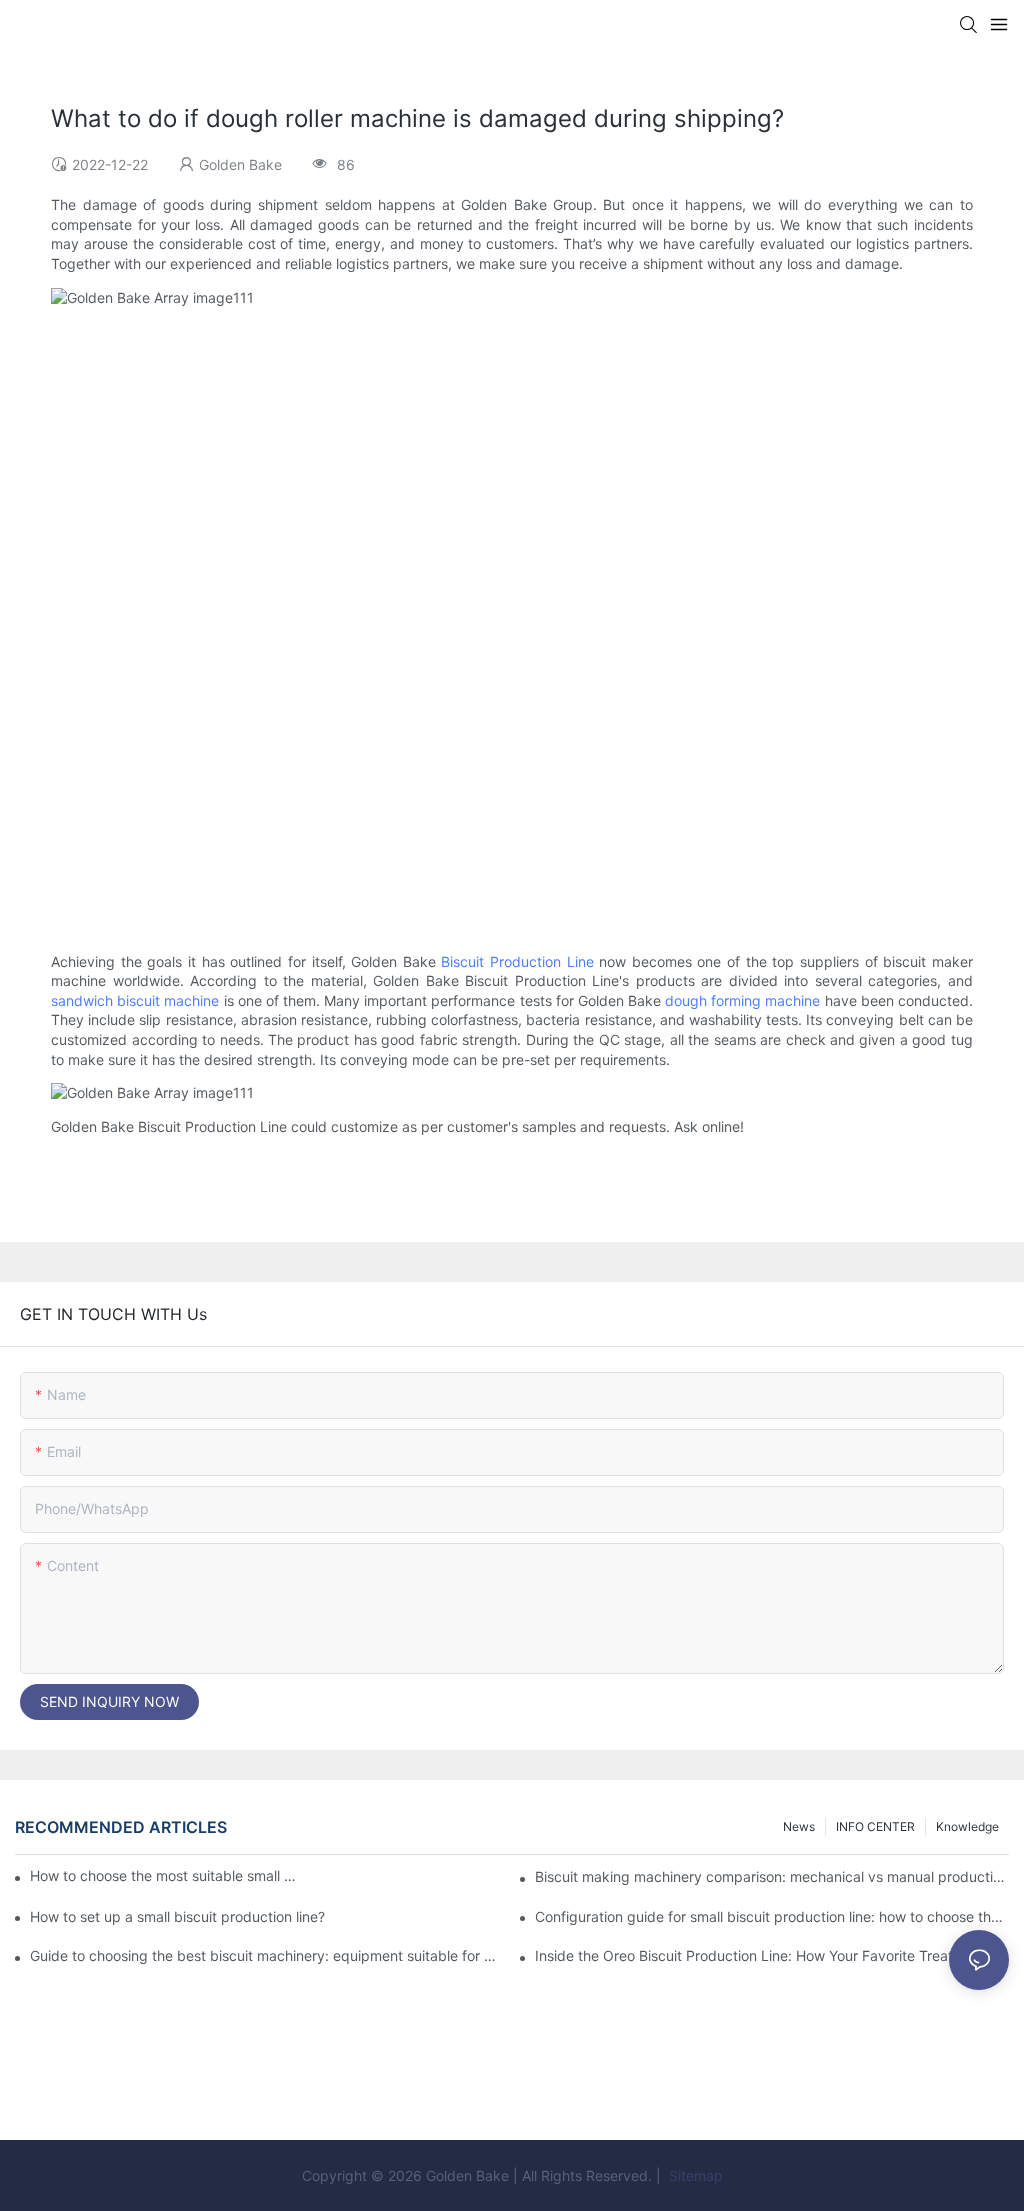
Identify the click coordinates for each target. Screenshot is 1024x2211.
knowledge (967, 1826)
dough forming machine (742, 1000)
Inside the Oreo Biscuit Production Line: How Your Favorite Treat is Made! (772, 1955)
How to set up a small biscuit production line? (177, 1916)
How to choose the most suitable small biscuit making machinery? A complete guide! (164, 1875)
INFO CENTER (875, 1826)
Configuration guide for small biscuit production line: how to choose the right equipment (772, 1916)
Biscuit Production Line (517, 961)
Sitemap (694, 2175)
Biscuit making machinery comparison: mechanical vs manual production (772, 1876)
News (799, 1826)
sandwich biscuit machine (135, 1000)
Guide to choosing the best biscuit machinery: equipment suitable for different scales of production (267, 1955)
